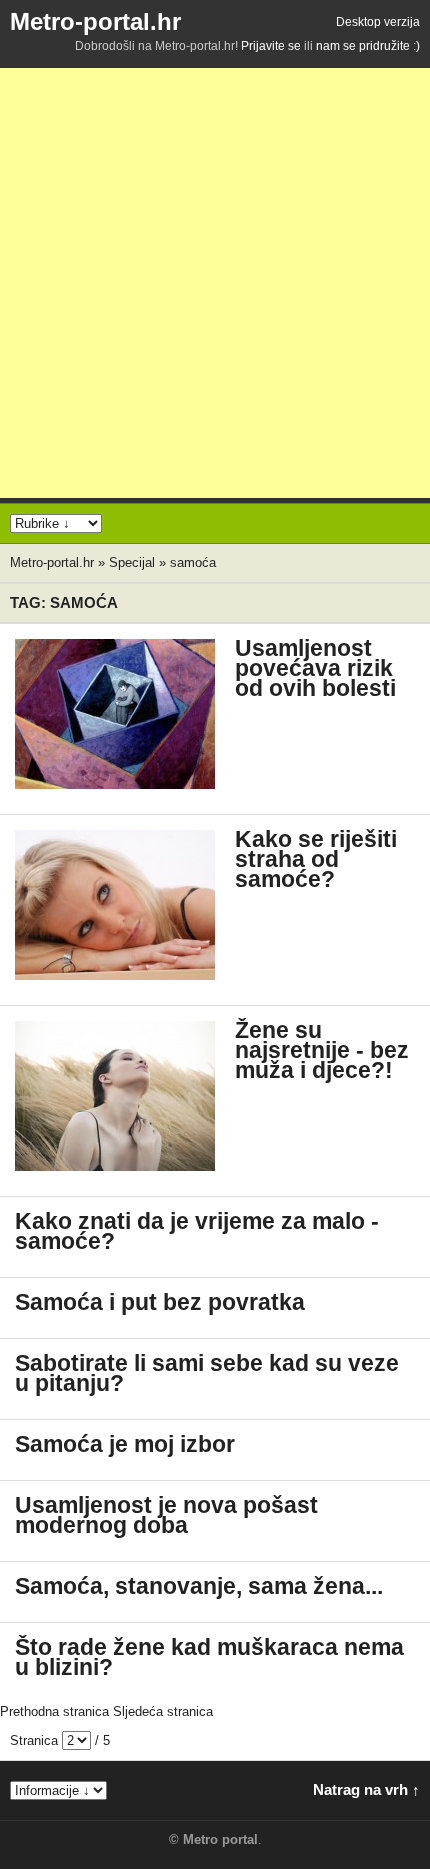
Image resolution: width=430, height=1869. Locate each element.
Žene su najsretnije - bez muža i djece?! (322, 1050)
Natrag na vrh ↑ (366, 1789)
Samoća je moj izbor (125, 1444)
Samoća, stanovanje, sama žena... (199, 1586)
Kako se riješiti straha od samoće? (316, 859)
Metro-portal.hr (95, 21)
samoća (193, 562)
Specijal (132, 562)
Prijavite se (271, 46)
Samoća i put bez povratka (160, 1302)
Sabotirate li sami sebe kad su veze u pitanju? (207, 1373)
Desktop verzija (378, 22)
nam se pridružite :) (368, 46)
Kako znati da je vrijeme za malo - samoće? (197, 1231)
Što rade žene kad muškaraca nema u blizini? (209, 1657)
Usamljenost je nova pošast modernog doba (166, 1515)
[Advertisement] (215, 283)
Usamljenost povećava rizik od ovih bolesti (315, 668)
